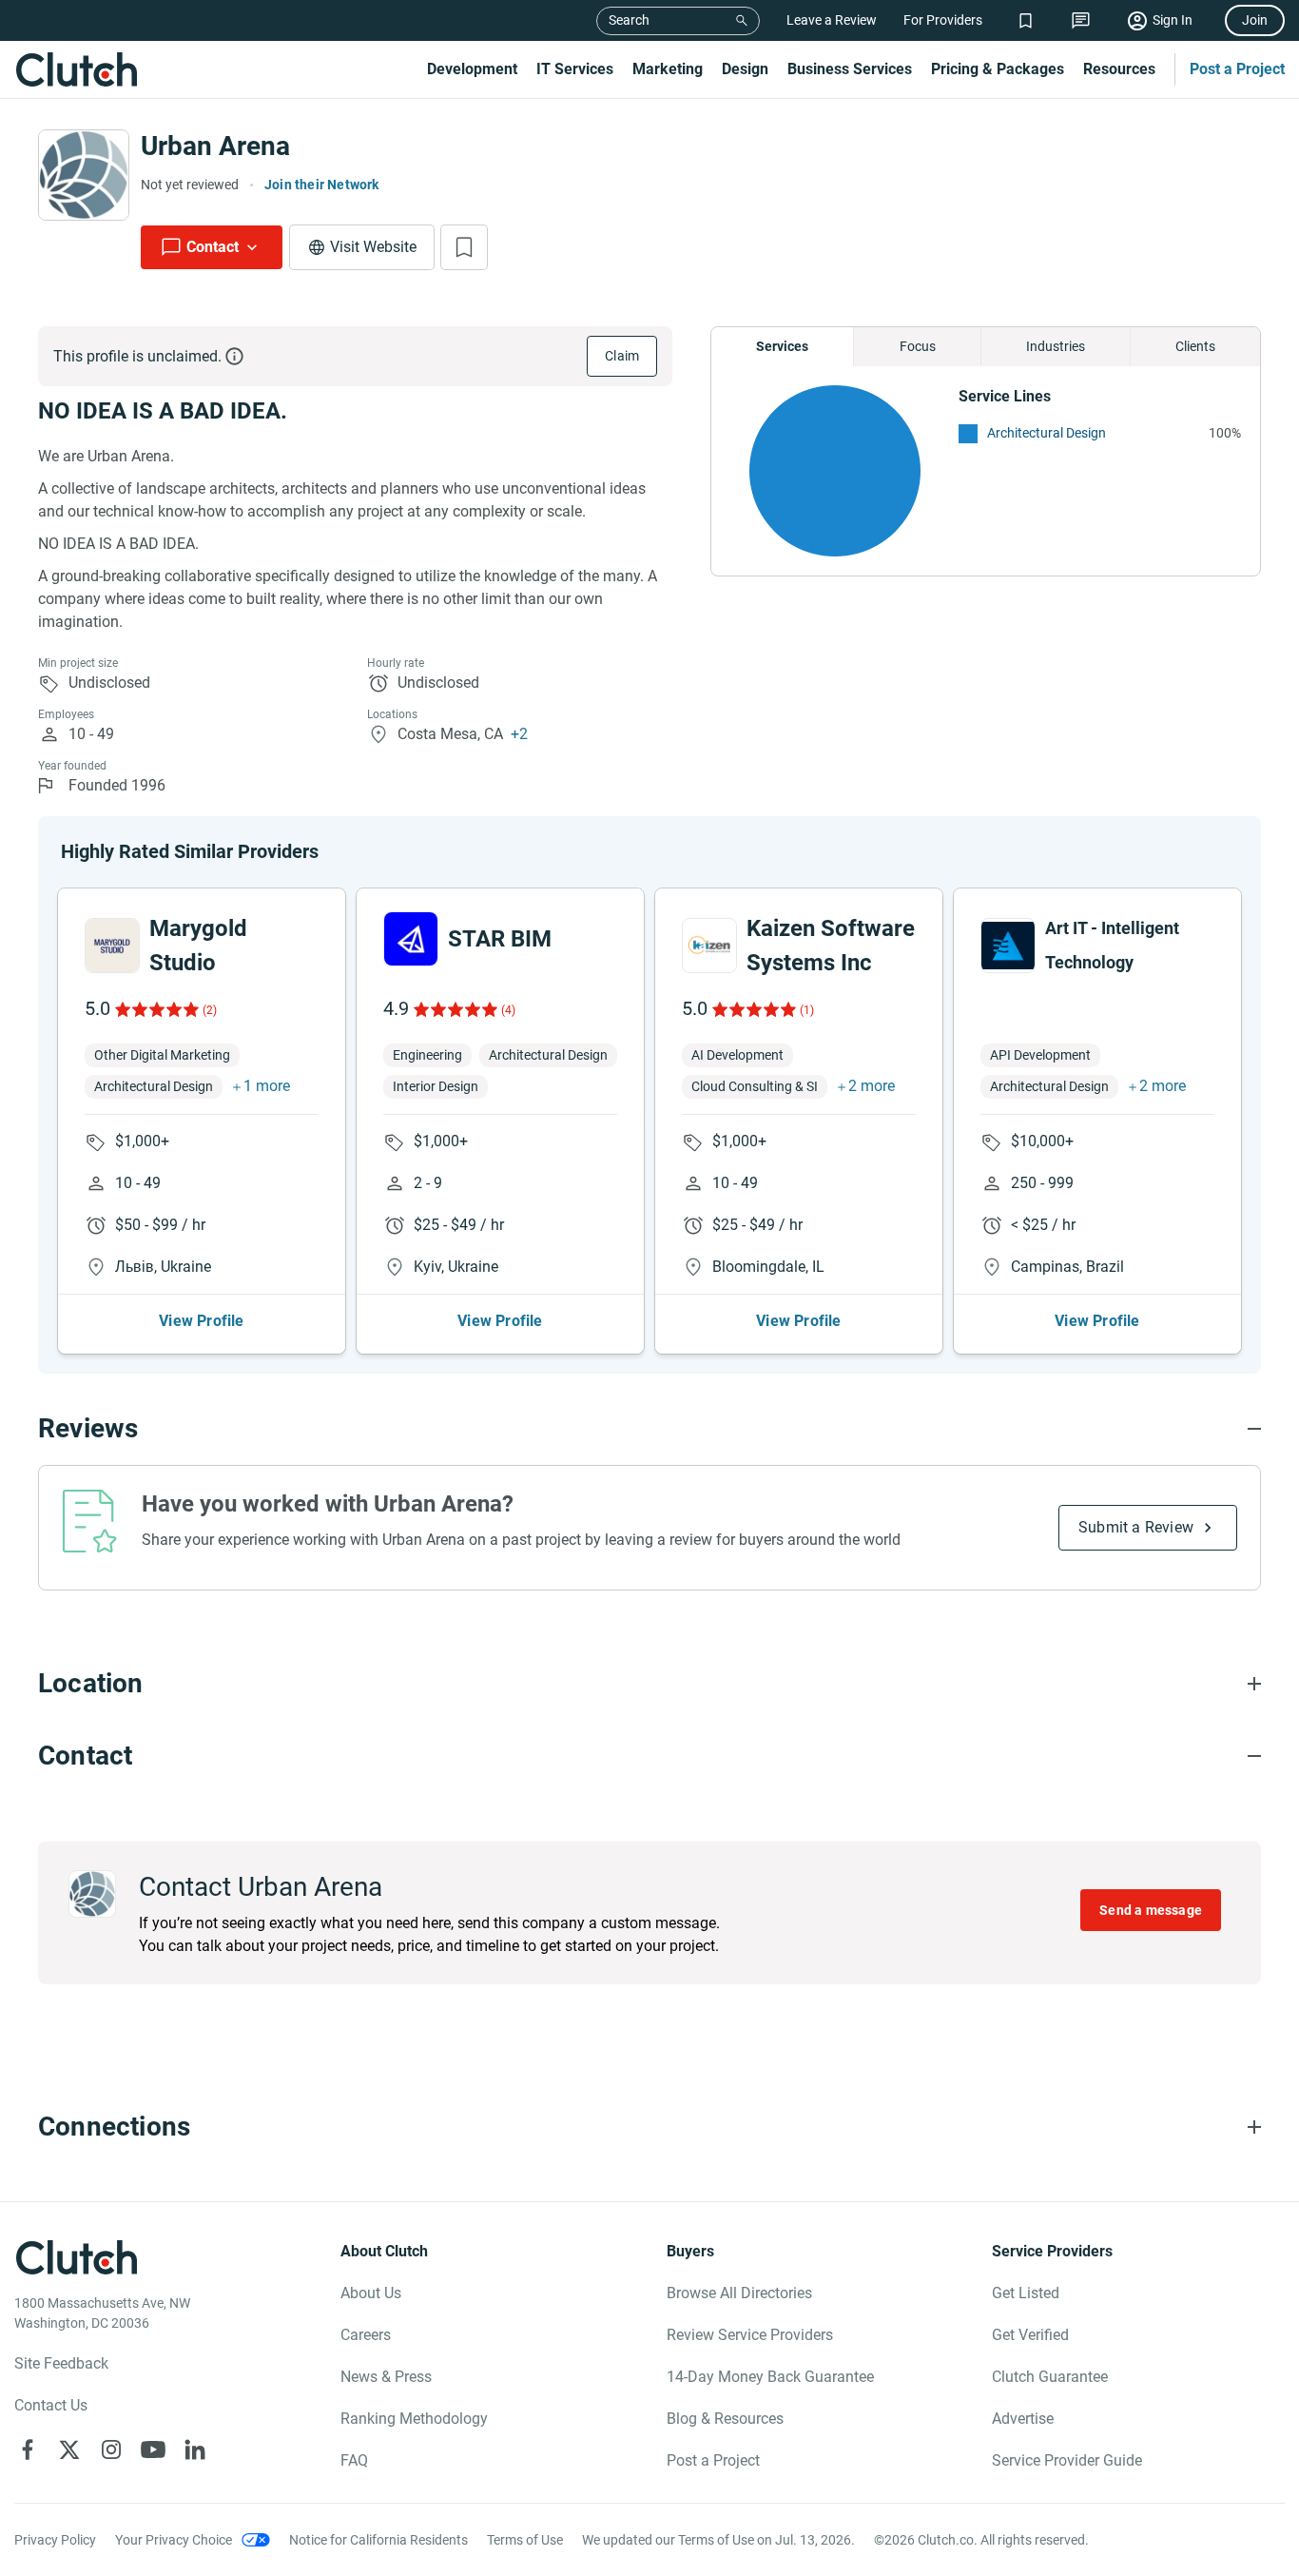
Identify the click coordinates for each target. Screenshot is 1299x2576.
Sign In (1173, 20)
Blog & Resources (725, 2419)
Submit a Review (1136, 1527)
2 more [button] (872, 1086)
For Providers (943, 20)
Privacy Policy (55, 2540)
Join (1255, 20)
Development (472, 69)
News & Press (386, 2377)
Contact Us (51, 2405)
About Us (371, 2293)
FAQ (354, 2460)
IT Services (575, 69)
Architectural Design (1047, 433)
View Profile (201, 1321)
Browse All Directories (739, 2293)
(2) (210, 1010)
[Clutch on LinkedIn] (195, 2449)
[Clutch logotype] (76, 69)
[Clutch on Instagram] (111, 2449)
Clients (1195, 346)
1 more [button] (267, 1086)
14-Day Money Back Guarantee (770, 2377)
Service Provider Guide (1067, 2460)
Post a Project (1237, 69)
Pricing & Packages (998, 69)
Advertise (1023, 2419)
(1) (807, 1010)
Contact (213, 247)
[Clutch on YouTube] (153, 2449)
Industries (1056, 346)
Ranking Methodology (414, 2419)
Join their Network (322, 185)
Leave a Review (832, 20)
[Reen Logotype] (112, 946)
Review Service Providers (750, 2335)
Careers (366, 2335)
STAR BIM (500, 939)
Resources (1119, 69)
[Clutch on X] (69, 2449)
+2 (519, 734)
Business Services (850, 69)
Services (782, 346)
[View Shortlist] (1026, 20)
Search (629, 20)
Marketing (668, 69)
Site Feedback (61, 2363)
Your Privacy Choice (174, 2540)
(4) (508, 1010)
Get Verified (1030, 2335)
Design (745, 69)
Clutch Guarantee (1050, 2377)
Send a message (1151, 1910)
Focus (918, 346)
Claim (622, 356)
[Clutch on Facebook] (28, 2449)
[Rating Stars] (155, 1009)
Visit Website (373, 247)
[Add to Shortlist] (464, 247)
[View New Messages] (1081, 20)
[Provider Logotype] (84, 175)
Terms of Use (525, 2540)
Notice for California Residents (378, 2540)
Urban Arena (215, 146)
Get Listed (1026, 2293)
